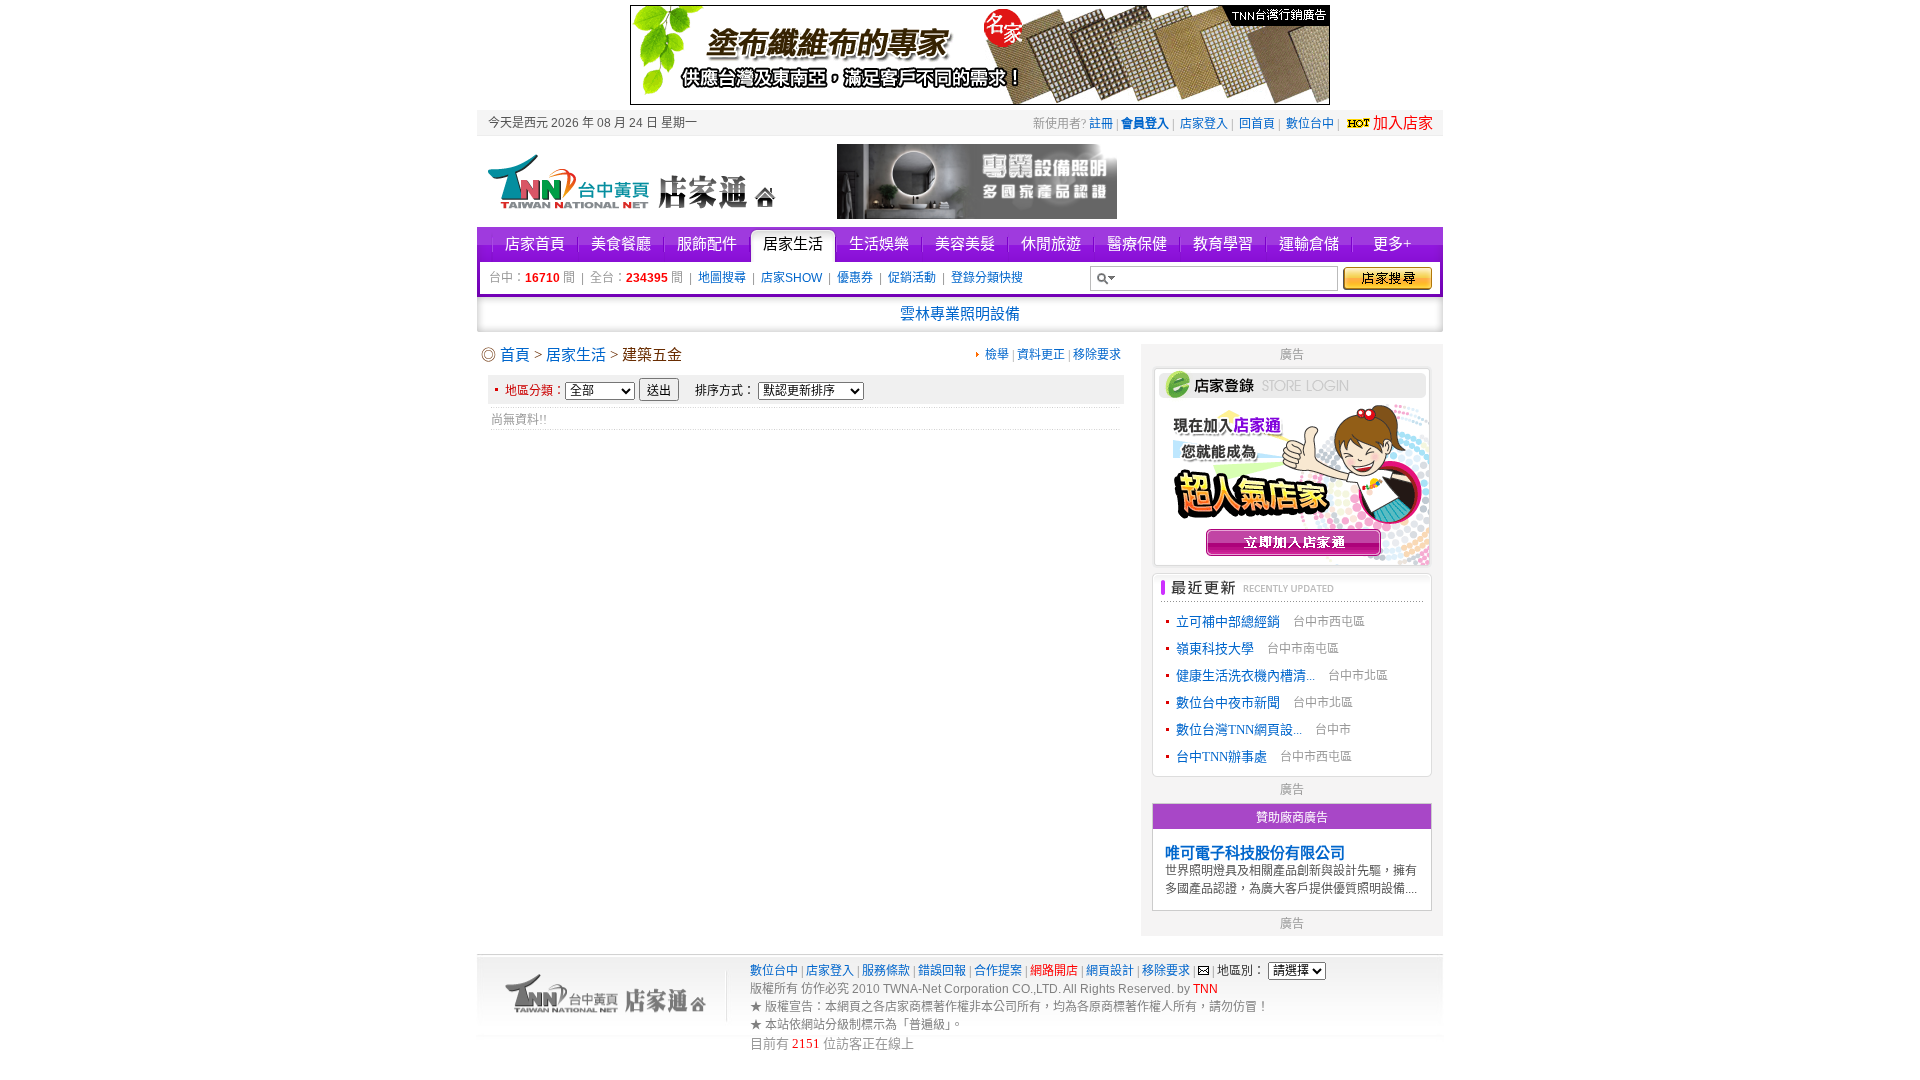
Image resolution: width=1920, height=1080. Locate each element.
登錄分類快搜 (987, 278)
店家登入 (1204, 124)
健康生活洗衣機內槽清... (1245, 675)
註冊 (1101, 124)
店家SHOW (791, 278)
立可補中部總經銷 (1228, 621)
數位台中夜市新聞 (1228, 702)
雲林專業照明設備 (960, 314)
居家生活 (576, 355)
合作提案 (998, 971)
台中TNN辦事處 (1221, 756)
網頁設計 (1110, 971)
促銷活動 (912, 278)
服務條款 (886, 971)
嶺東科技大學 (1215, 648)
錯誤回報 (942, 971)
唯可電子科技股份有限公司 (1255, 853)
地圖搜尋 (722, 278)
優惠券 (855, 278)
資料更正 (1041, 355)
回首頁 (1257, 124)
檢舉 (997, 355)
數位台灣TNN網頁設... (1239, 729)
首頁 (515, 355)
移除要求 (1097, 355)
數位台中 (1310, 124)
